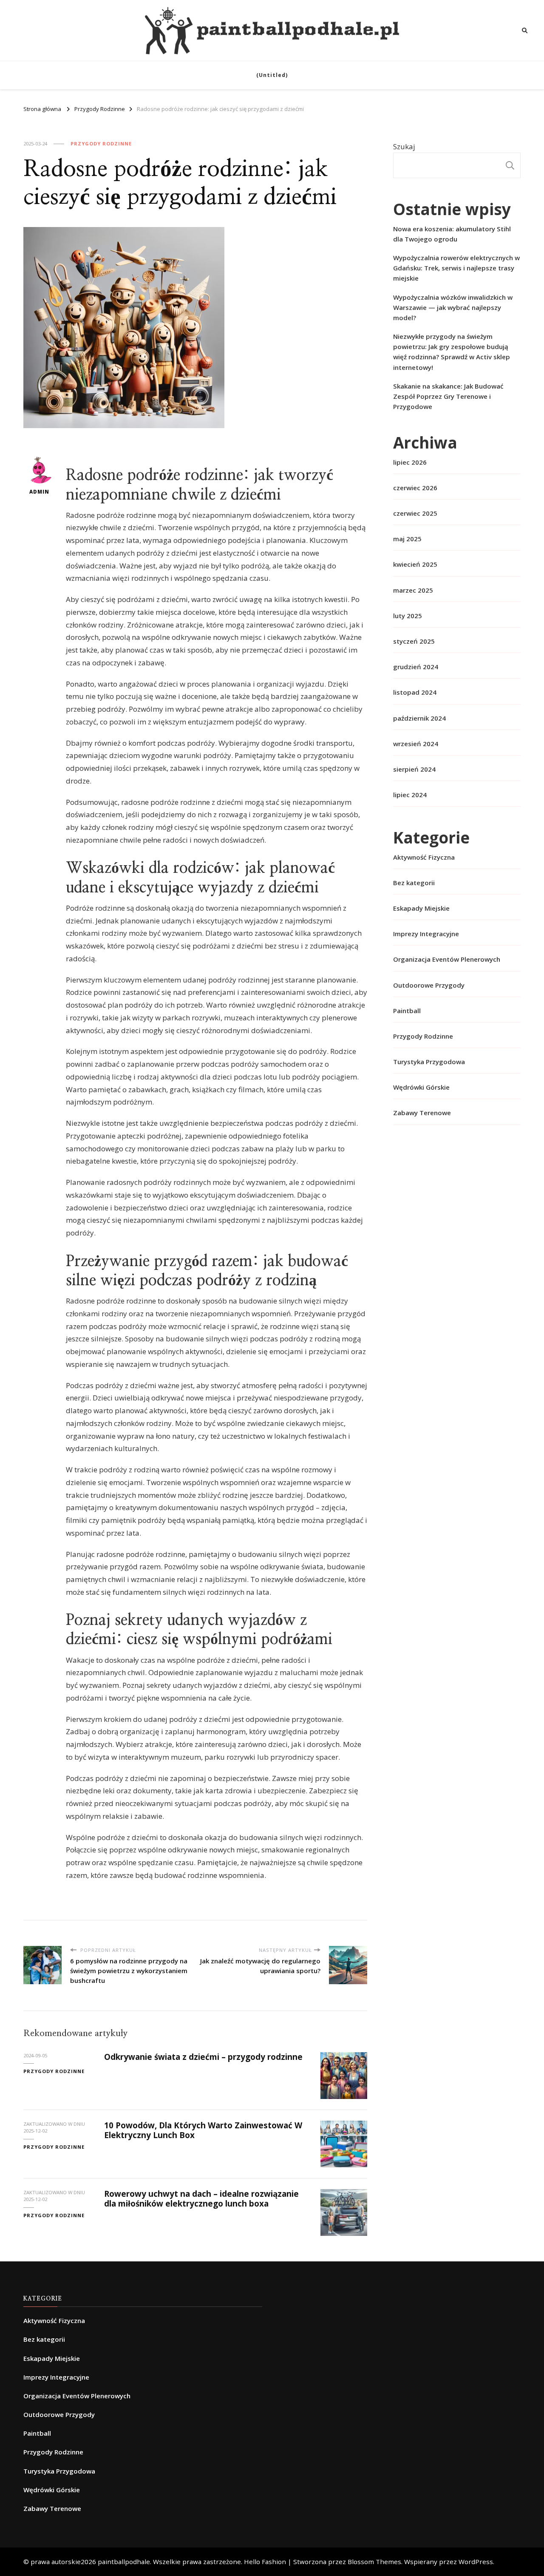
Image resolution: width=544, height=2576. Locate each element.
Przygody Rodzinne (101, 143)
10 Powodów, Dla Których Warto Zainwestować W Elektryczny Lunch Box (203, 2130)
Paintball (407, 1011)
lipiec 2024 (410, 795)
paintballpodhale (124, 2562)
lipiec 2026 (410, 462)
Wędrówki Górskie (421, 1087)
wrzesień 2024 (416, 744)
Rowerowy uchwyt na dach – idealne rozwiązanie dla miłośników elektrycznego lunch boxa (201, 2199)
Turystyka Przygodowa (429, 1062)
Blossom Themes (374, 2562)
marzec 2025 (413, 590)
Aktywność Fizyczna (424, 857)
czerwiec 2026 (415, 488)
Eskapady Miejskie (421, 908)
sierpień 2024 (414, 769)
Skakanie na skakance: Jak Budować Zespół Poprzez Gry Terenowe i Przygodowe (448, 396)
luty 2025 (408, 616)
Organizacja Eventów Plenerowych (447, 959)
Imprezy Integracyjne (426, 934)
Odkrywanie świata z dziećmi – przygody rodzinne (203, 2057)
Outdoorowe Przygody (429, 985)
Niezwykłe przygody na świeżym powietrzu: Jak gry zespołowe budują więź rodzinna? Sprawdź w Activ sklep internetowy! (452, 352)
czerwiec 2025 (415, 513)
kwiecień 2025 (415, 564)
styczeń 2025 (414, 641)
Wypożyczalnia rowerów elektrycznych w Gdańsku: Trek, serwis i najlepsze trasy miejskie (456, 268)
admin (39, 492)
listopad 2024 (415, 692)
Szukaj (404, 146)
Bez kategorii (414, 883)
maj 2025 (407, 539)
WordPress (476, 2562)
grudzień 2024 (416, 667)
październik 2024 (419, 718)
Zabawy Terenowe (422, 1113)
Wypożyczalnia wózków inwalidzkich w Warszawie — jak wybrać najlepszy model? (453, 307)
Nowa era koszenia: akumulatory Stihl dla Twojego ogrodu (452, 234)
